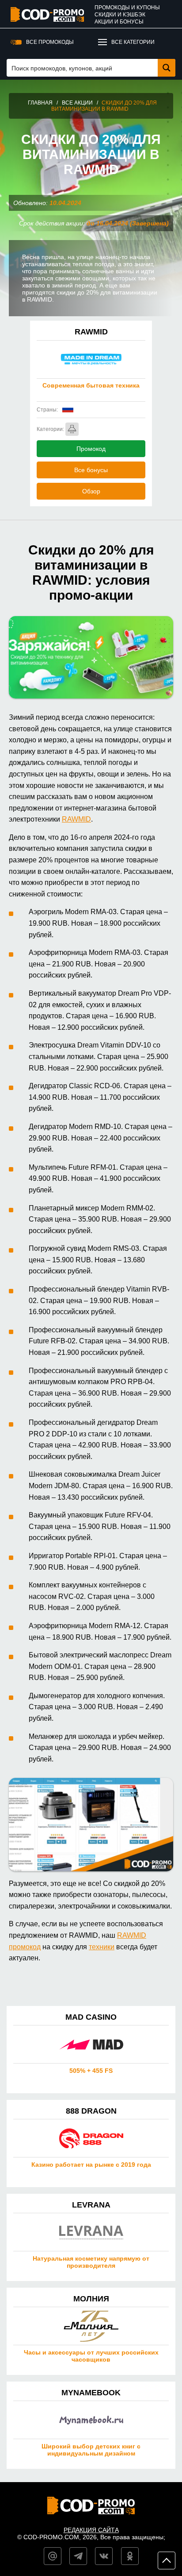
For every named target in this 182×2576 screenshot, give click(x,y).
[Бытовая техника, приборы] (72, 429)
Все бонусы (91, 470)
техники (102, 1947)
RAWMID (76, 819)
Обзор (91, 491)
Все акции (77, 103)
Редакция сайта (91, 2530)
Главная (40, 103)
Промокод (91, 449)
